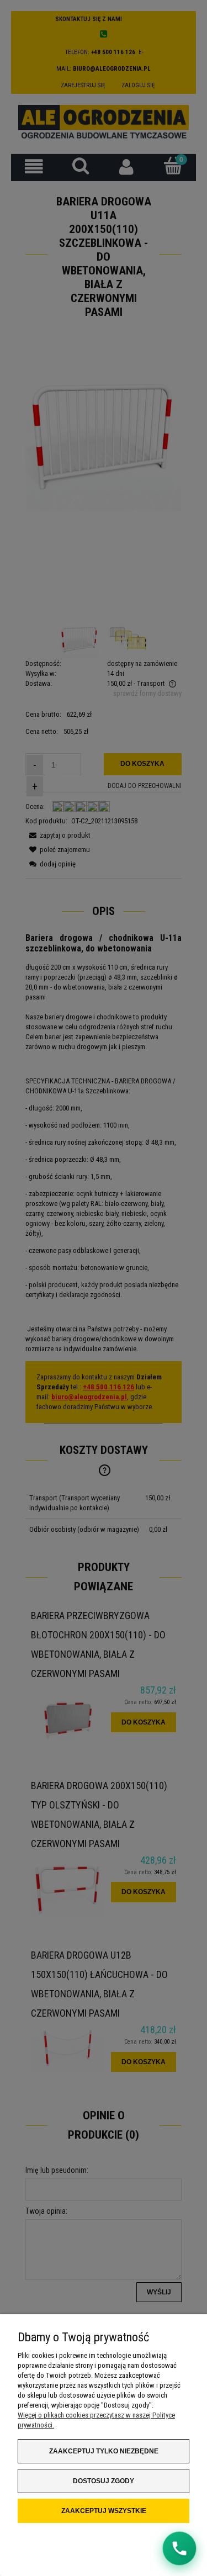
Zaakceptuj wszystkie (104, 2511)
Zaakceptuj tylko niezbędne (104, 2451)
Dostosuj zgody (104, 2481)
